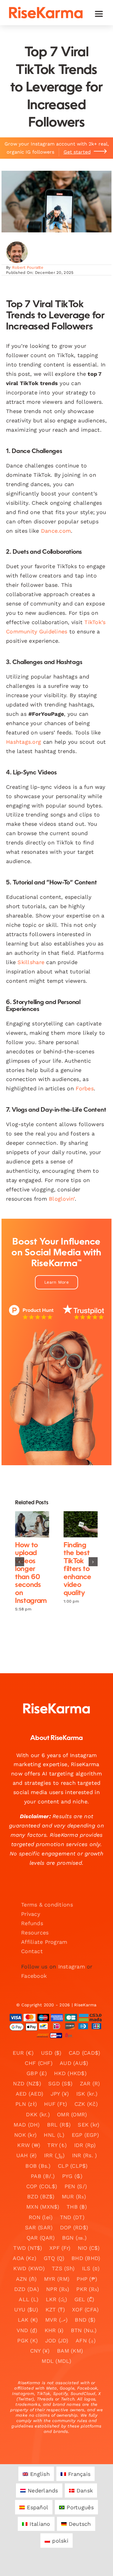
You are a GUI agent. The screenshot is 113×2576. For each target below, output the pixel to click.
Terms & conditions (47, 1905)
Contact (32, 1951)
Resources (35, 1933)
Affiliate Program (44, 1942)
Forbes (85, 1088)
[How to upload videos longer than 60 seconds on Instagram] (32, 1524)
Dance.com (56, 531)
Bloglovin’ (62, 1199)
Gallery (37, 1524)
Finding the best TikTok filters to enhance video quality (75, 1524)
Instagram (72, 1966)
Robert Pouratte (28, 267)
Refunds (32, 1923)
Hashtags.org (24, 742)
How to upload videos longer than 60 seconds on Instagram (27, 1524)
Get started (77, 152)
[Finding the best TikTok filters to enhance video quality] (81, 1524)
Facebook (34, 1976)
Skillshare (31, 962)
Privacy (31, 1914)
